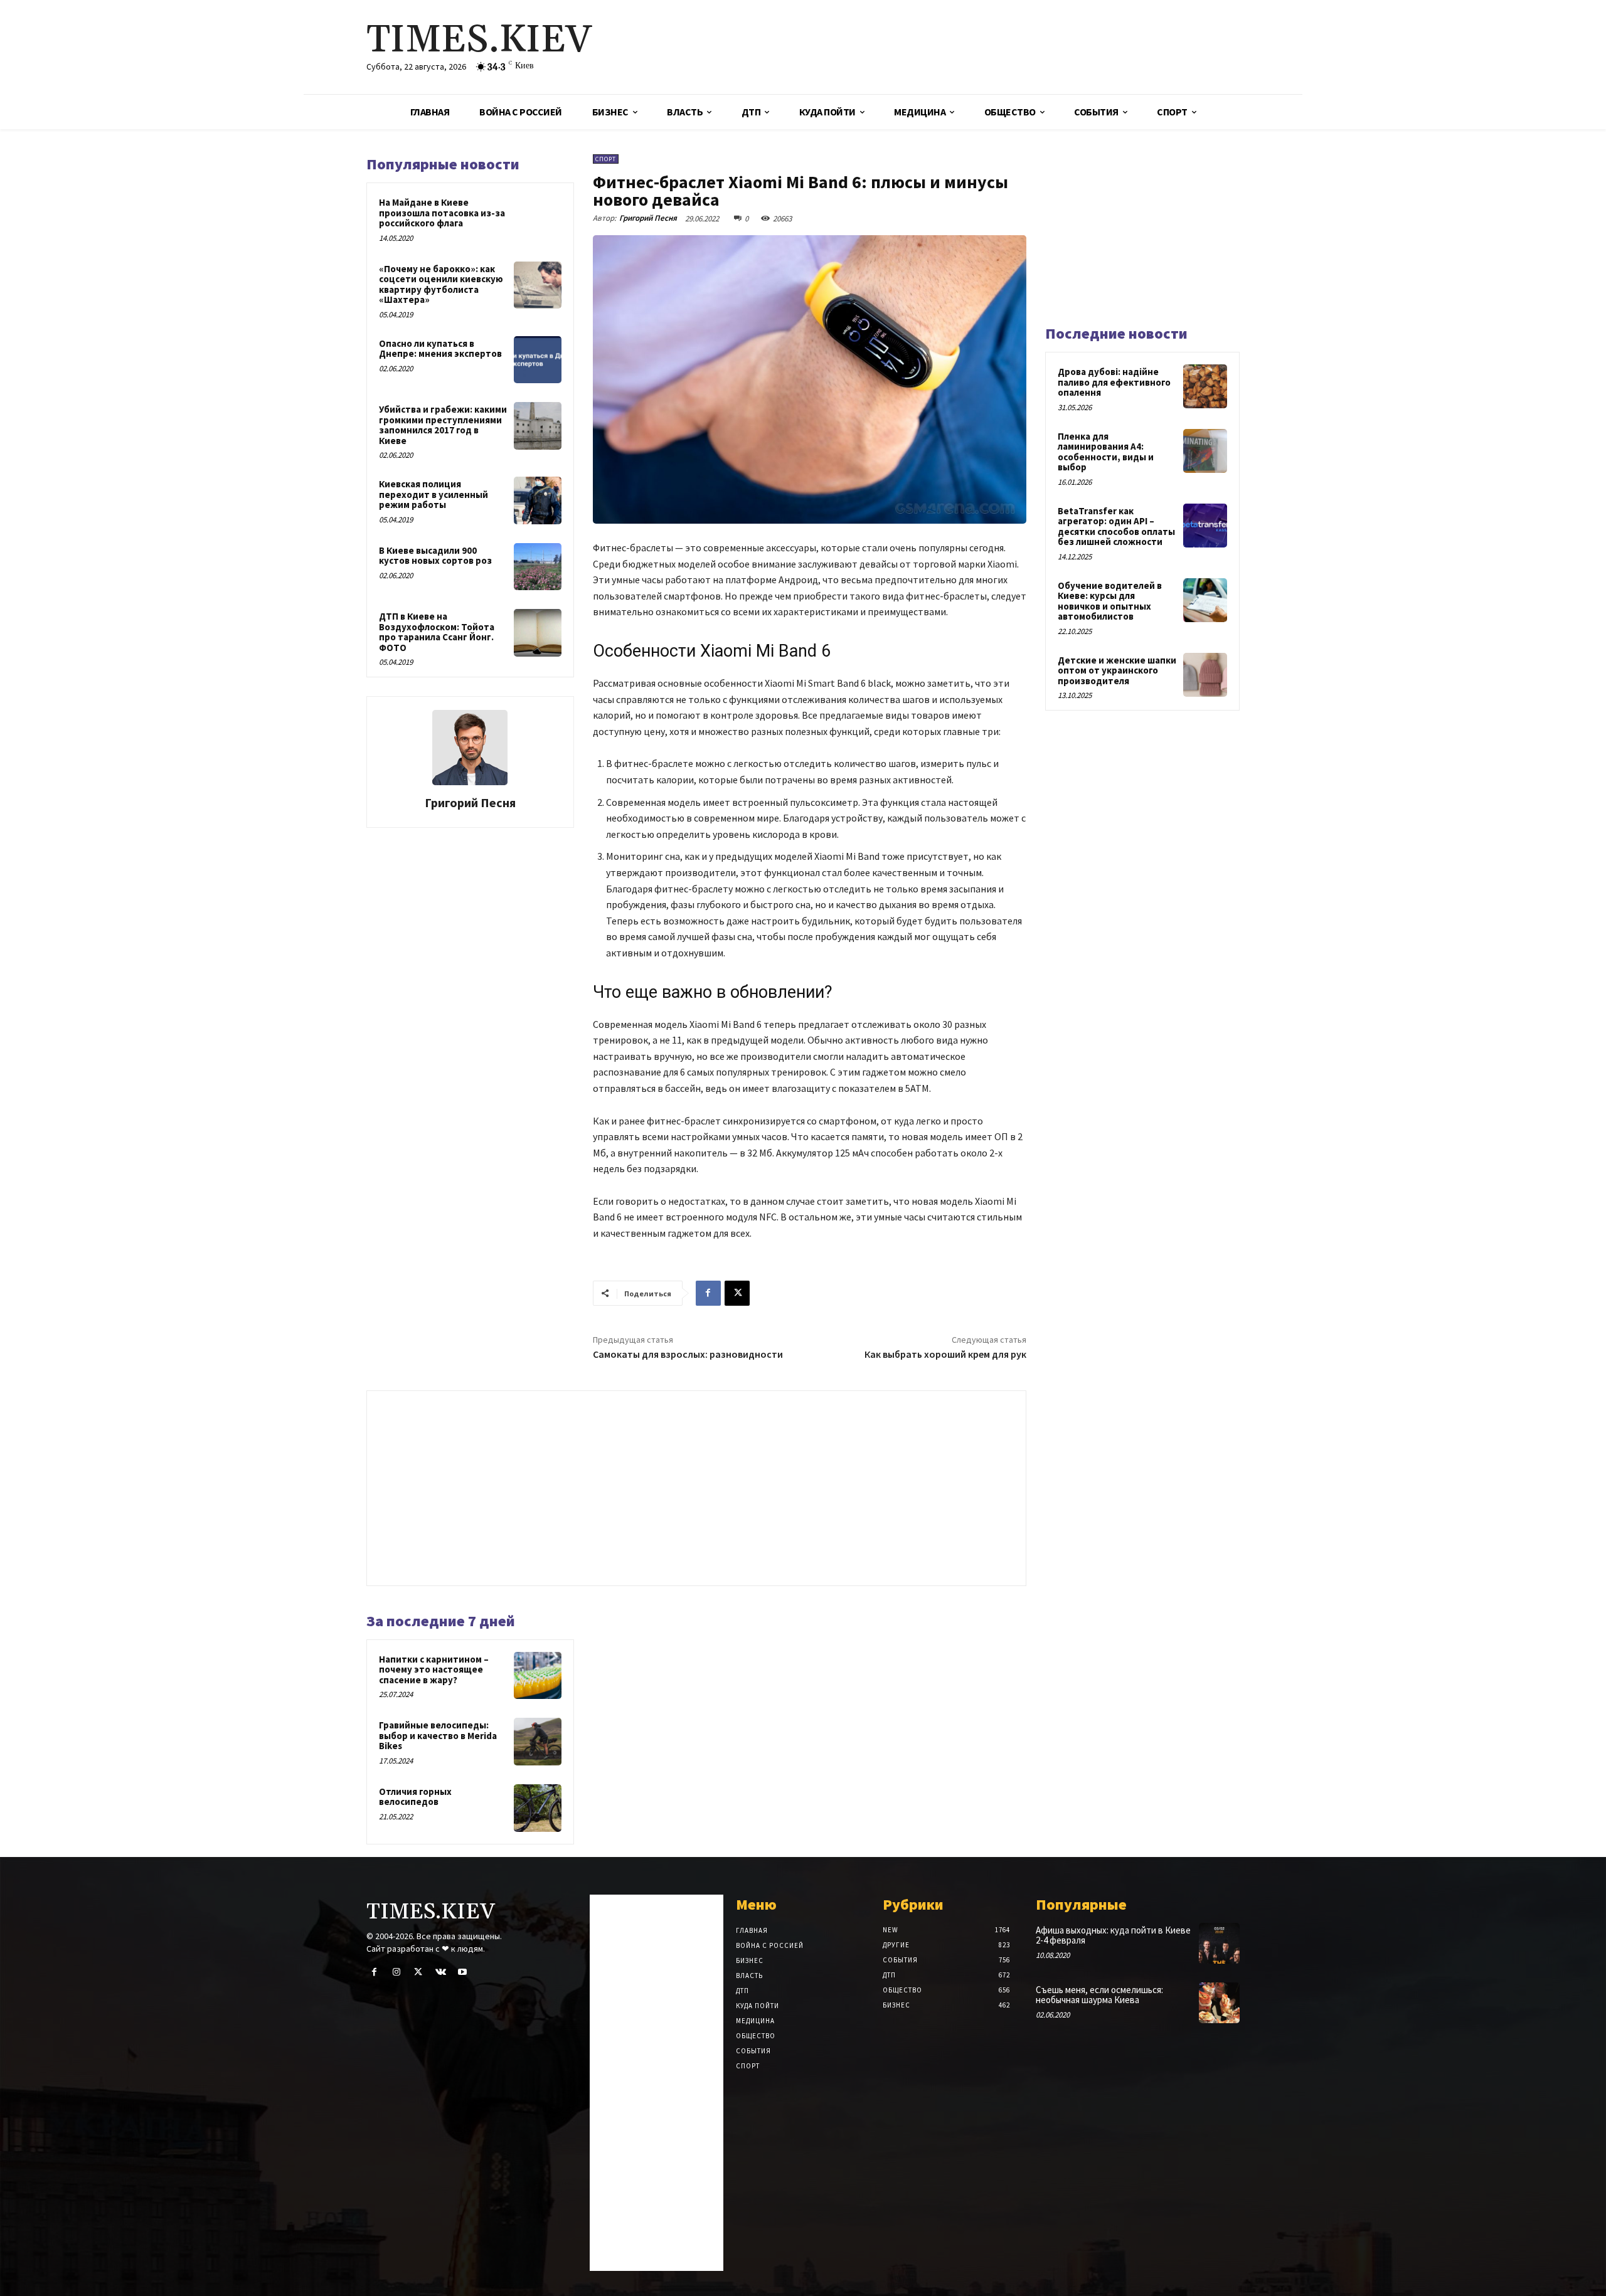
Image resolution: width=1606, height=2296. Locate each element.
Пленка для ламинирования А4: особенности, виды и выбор (1106, 452)
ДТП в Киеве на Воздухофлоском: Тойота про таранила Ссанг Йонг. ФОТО (437, 632)
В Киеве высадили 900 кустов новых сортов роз (435, 556)
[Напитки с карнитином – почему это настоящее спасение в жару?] (538, 1676)
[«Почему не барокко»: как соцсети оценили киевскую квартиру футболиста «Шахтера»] (538, 285)
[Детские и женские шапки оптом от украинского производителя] (1205, 675)
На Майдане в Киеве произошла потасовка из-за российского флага (442, 213)
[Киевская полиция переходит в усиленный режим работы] (538, 500)
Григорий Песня (470, 802)
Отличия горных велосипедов (415, 1797)
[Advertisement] (950, 47)
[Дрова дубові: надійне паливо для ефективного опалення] (1205, 386)
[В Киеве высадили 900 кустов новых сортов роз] (538, 567)
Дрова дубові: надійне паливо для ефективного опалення (1114, 382)
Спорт (606, 159)
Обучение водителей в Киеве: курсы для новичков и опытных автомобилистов (1110, 601)
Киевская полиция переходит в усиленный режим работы (433, 494)
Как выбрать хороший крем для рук (945, 1354)
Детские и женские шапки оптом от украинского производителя (1117, 670)
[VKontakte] (441, 1972)
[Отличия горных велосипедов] (538, 1808)
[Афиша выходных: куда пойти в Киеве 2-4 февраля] (1219, 1943)
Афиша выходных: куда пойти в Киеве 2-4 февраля (1113, 1935)
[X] (737, 1293)
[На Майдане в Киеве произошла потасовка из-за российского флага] (538, 219)
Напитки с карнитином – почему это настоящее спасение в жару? (434, 1669)
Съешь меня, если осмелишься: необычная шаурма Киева (1099, 1995)
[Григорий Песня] (470, 748)
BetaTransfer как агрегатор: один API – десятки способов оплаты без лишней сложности (1116, 526)
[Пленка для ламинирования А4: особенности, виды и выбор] (1205, 451)
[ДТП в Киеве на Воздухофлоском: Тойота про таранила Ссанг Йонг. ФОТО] (538, 633)
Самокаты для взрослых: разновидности (688, 1354)
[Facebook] (708, 1293)
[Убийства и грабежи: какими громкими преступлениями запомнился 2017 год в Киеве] (538, 426)
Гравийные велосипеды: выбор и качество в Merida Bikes (438, 1735)
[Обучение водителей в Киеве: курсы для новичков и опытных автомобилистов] (1205, 600)
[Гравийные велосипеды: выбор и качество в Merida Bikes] (538, 1742)
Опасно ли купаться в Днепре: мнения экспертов (440, 349)
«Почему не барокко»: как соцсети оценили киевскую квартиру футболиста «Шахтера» (441, 284)
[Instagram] (396, 1972)
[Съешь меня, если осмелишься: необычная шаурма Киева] (1219, 2003)
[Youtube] (463, 1972)
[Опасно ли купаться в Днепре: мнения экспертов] (538, 360)
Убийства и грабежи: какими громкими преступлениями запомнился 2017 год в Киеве (443, 425)
